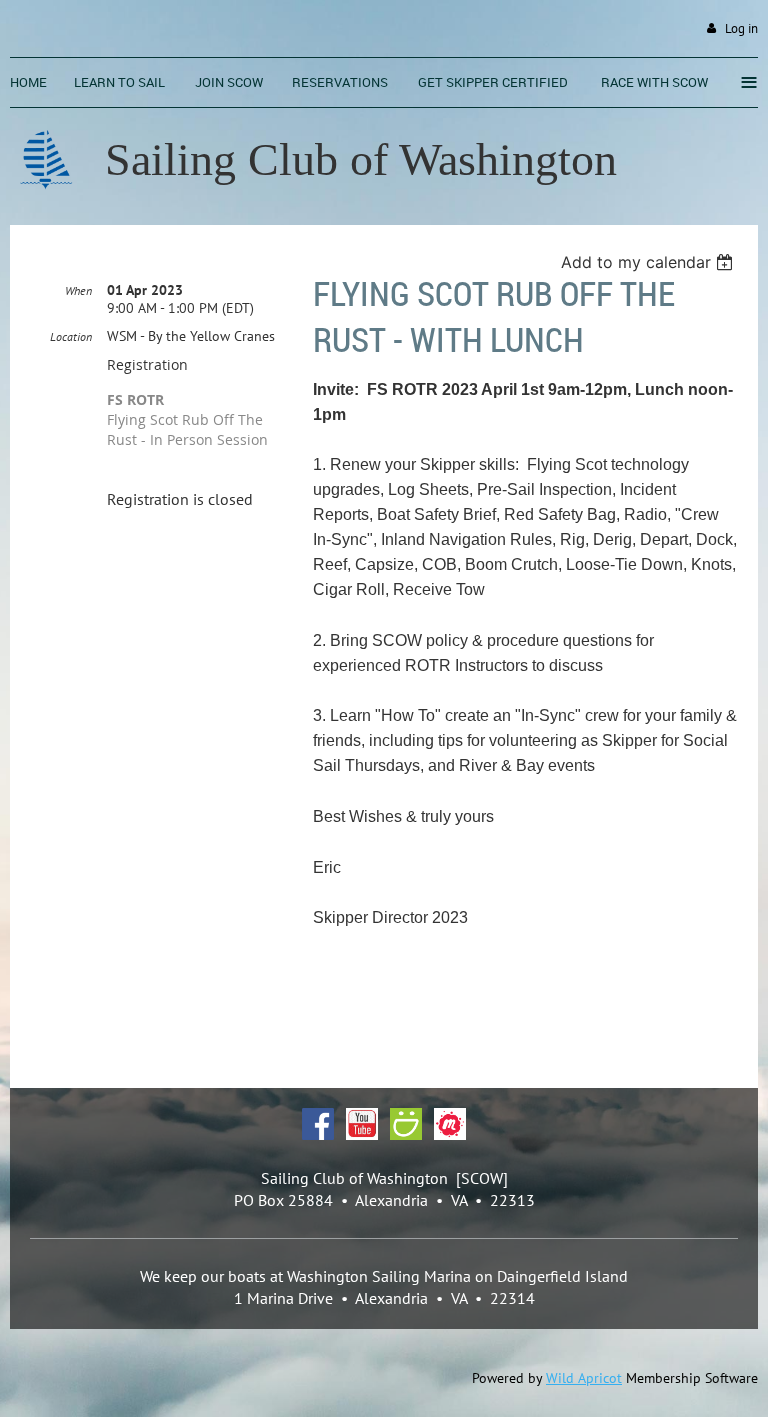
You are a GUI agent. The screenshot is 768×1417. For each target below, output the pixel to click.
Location (71, 336)
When (78, 290)
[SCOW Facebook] (318, 1134)
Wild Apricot (584, 1378)
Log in (741, 28)
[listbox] (649, 262)
